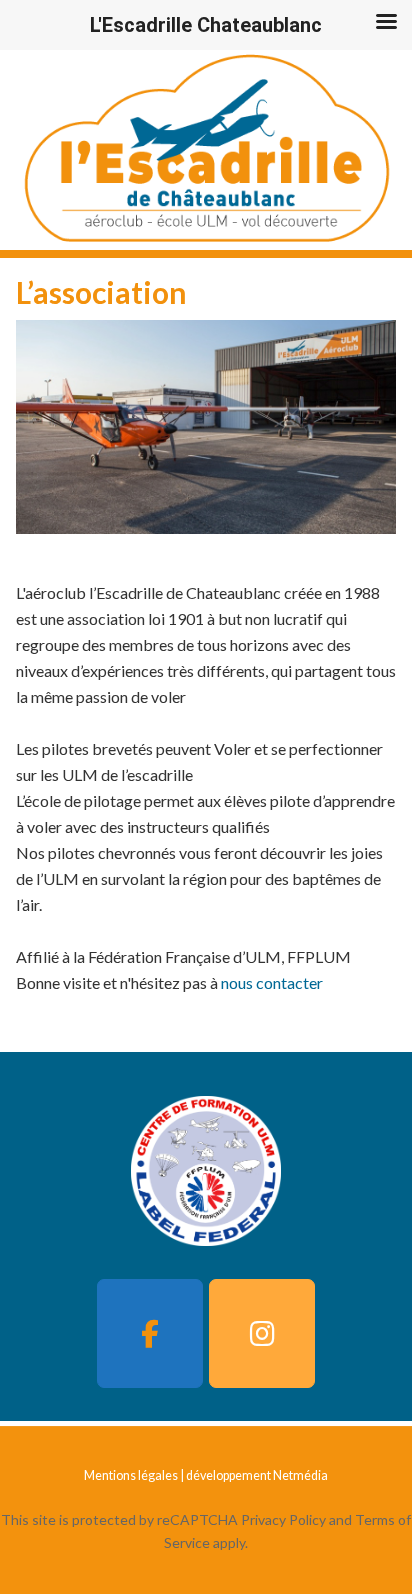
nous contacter (272, 982)
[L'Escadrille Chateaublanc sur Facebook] (150, 1333)
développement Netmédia (257, 1475)
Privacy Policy (283, 1519)
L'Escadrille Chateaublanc (206, 150)
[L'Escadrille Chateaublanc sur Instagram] (262, 1333)
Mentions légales (131, 1475)
